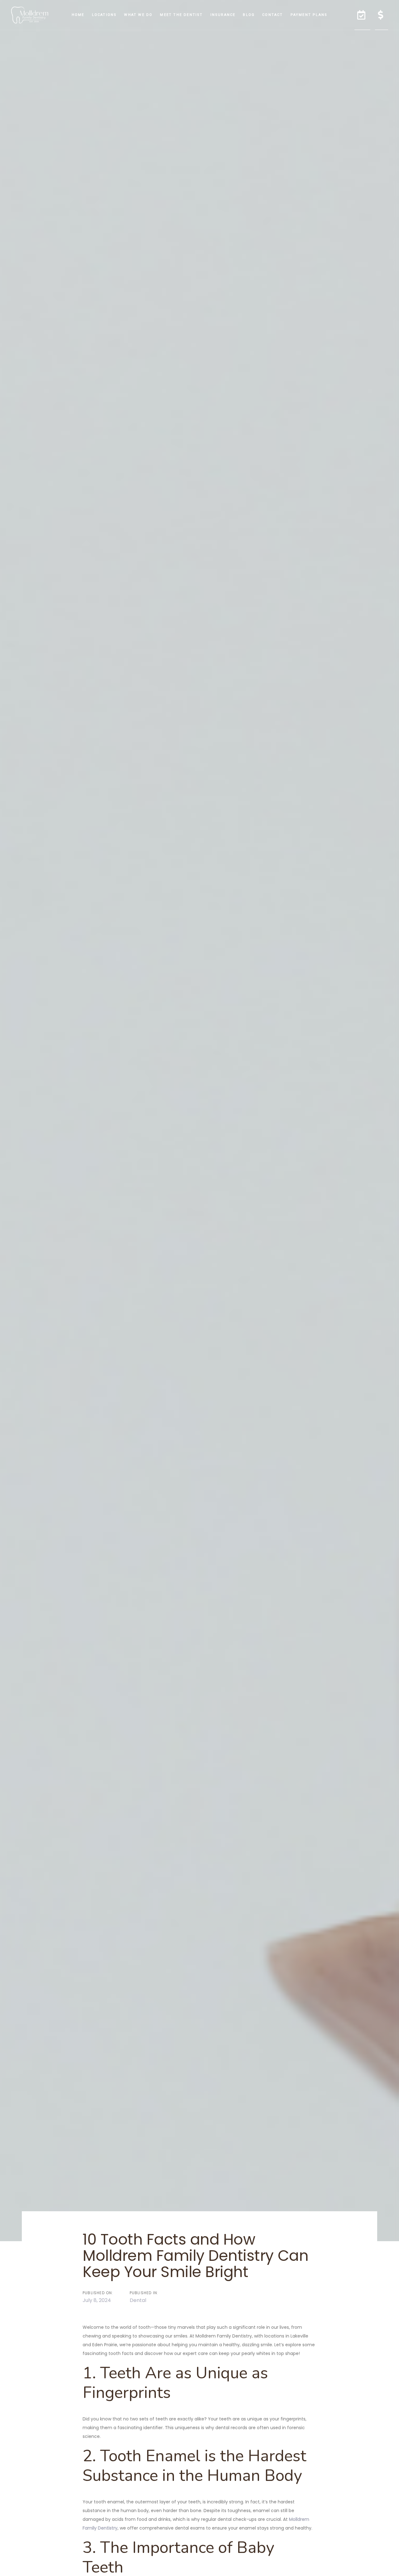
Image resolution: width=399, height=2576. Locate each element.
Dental (138, 2300)
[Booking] (362, 15)
